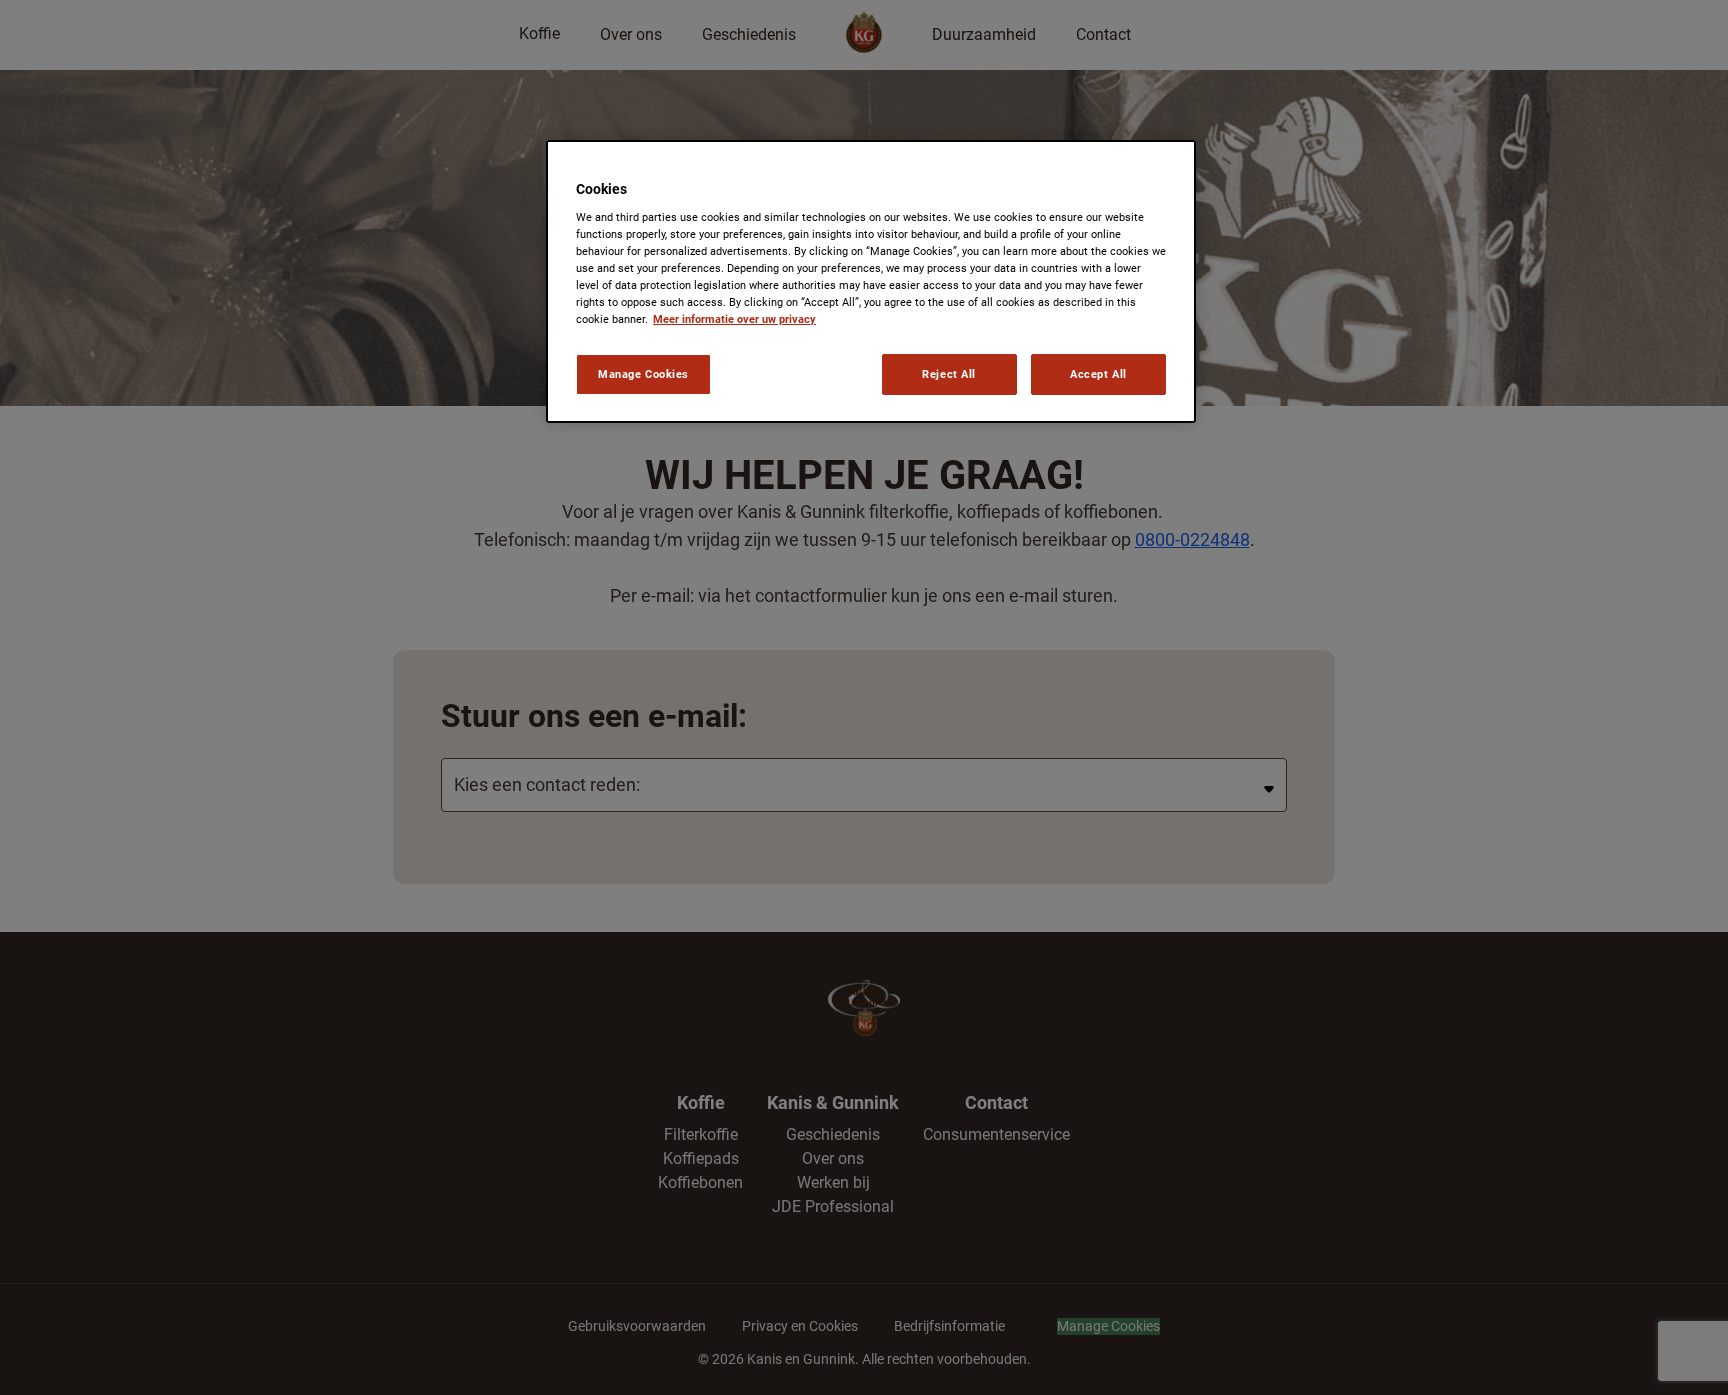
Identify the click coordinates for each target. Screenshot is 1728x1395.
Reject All (949, 374)
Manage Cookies (643, 374)
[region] (871, 282)
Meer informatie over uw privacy (734, 319)
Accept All (1098, 374)
